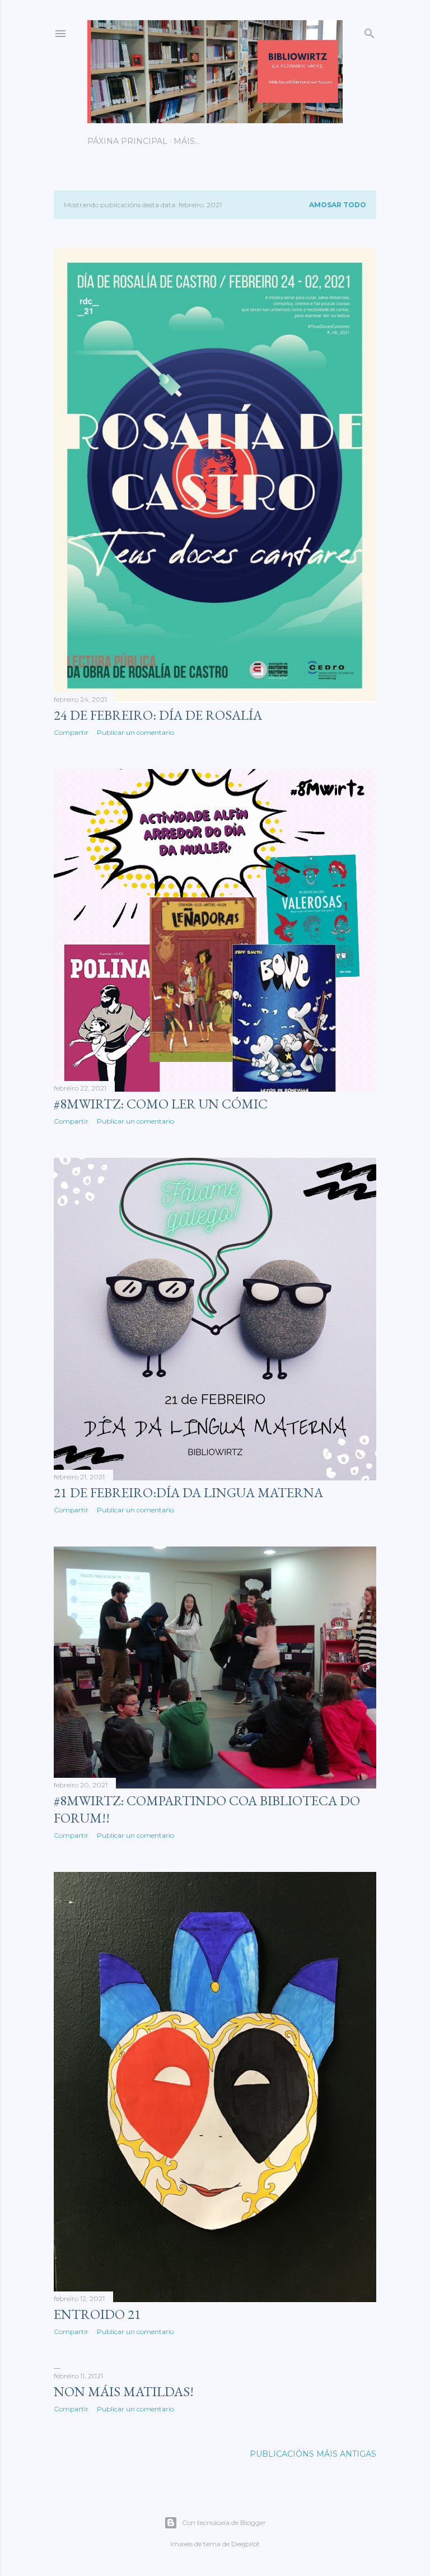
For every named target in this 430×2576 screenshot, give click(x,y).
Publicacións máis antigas (313, 2454)
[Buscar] (370, 31)
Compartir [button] (71, 732)
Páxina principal (127, 141)
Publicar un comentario (135, 732)
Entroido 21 (97, 2314)
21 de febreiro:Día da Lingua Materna (188, 1492)
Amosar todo (338, 205)
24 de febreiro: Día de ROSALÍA (158, 715)
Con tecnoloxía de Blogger (224, 2523)
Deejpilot (246, 2544)
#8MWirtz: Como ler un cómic (161, 1104)
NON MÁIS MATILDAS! (124, 2391)
